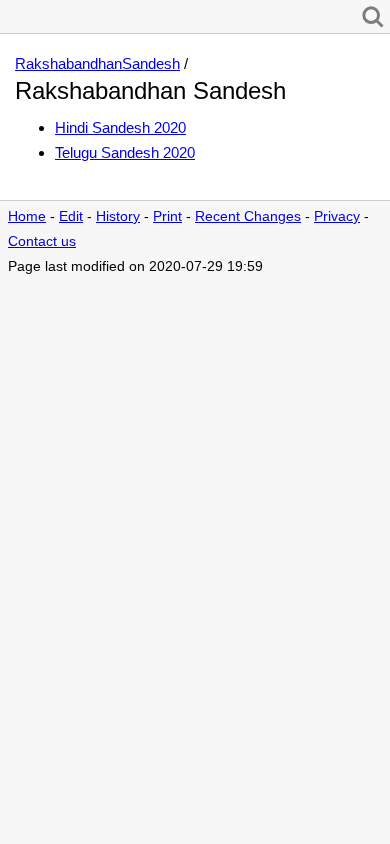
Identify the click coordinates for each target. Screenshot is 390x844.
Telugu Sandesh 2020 (125, 152)
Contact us (42, 241)
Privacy (337, 216)
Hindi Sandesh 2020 (120, 127)
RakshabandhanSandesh (97, 63)
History (118, 216)
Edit (71, 216)
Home (27, 216)
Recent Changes (248, 216)
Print (167, 216)
